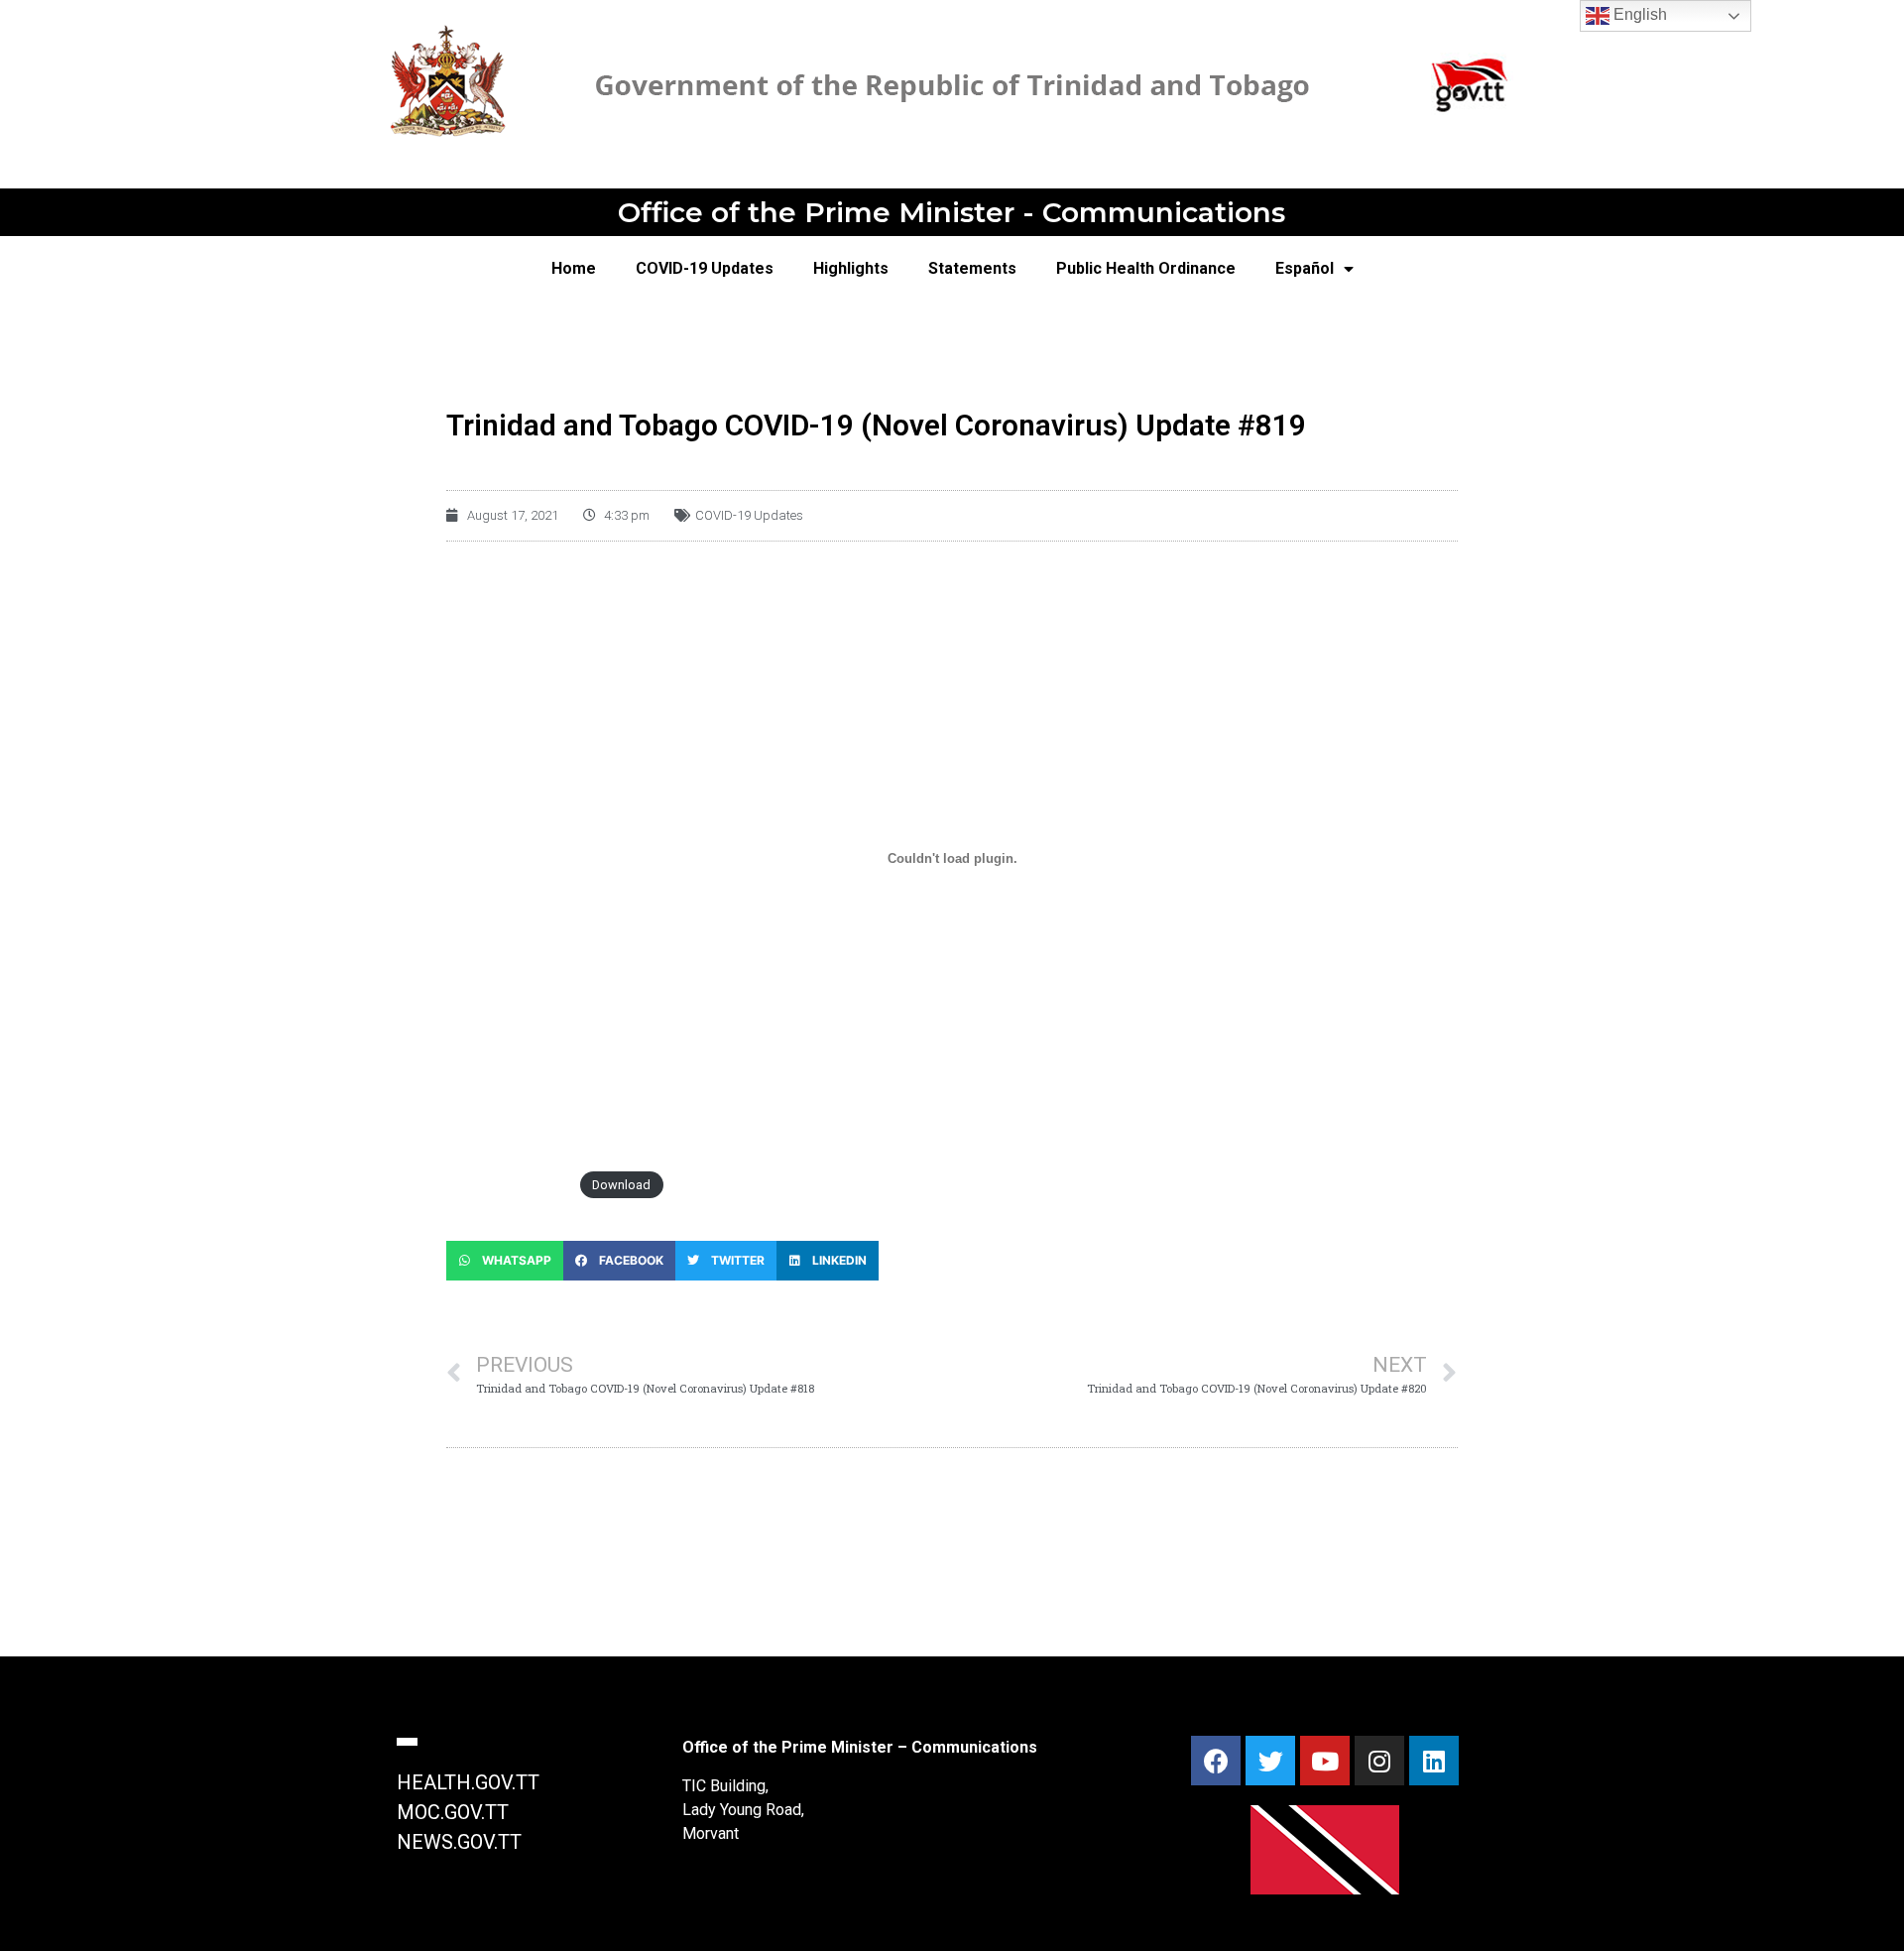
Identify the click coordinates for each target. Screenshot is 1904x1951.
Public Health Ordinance (1146, 268)
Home (574, 268)
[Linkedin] (1434, 1761)
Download (621, 1185)
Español (1305, 268)
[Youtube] (1325, 1761)
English (1638, 14)
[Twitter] (1270, 1761)
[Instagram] (1379, 1761)
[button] (505, 1261)
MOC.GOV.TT (453, 1812)
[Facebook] (1216, 1761)
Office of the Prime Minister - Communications (952, 212)
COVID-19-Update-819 (508, 1185)
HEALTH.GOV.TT (468, 1782)
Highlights (851, 268)
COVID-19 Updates (705, 268)
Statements (972, 268)
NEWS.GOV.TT (459, 1842)
